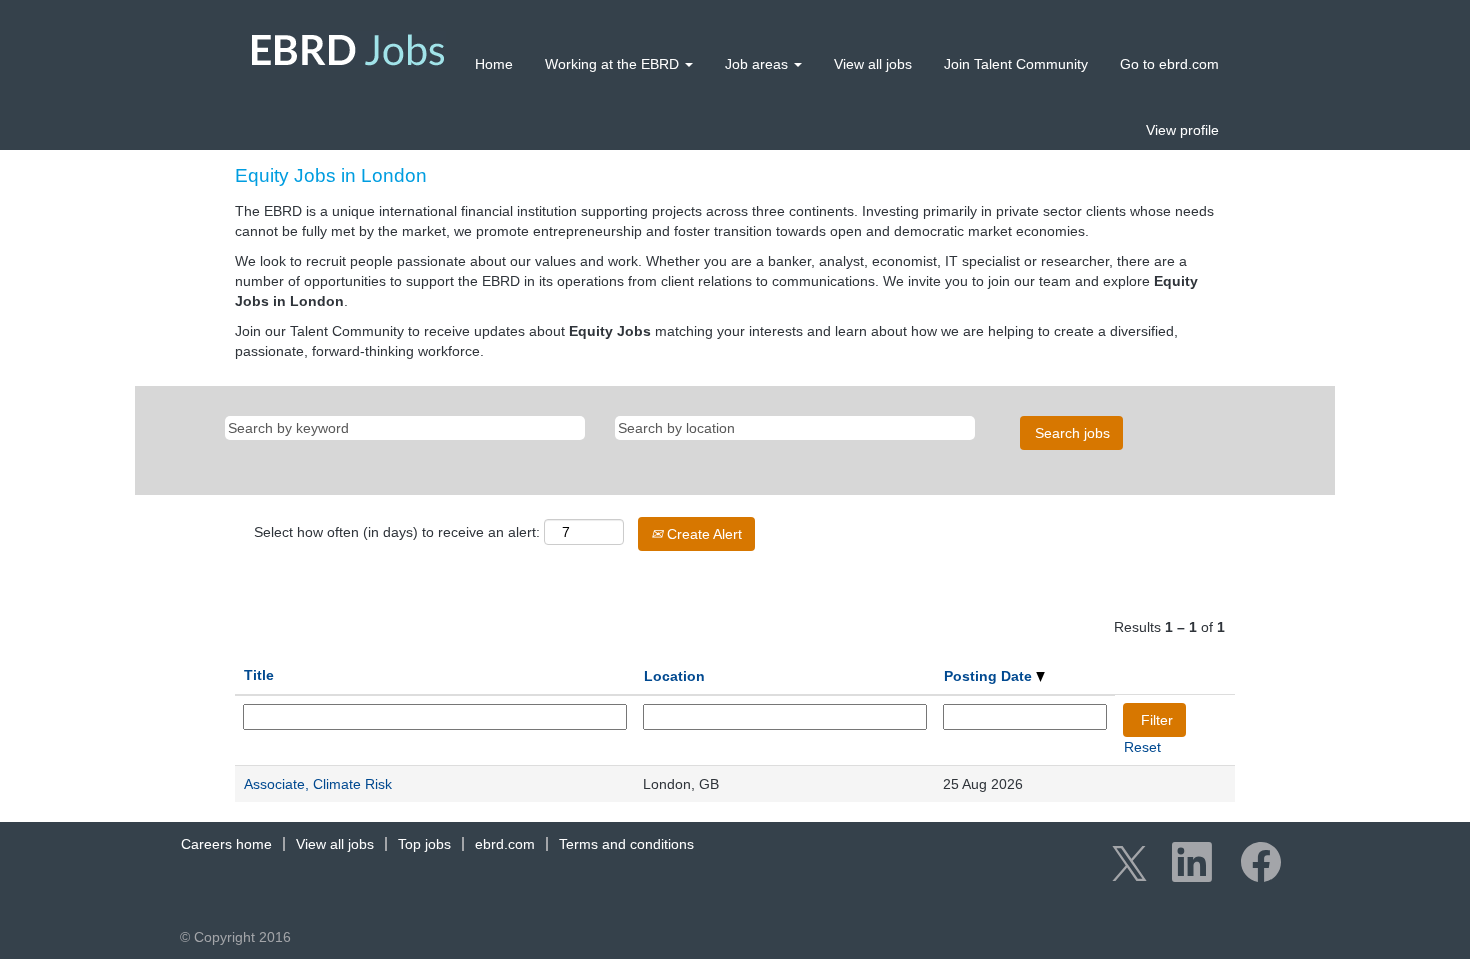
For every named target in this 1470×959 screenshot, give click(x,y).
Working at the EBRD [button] (614, 64)
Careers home (226, 844)
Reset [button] (1142, 747)
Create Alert (702, 534)
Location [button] (674, 676)
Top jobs (424, 844)
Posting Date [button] (990, 676)
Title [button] (259, 675)
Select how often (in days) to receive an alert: (397, 532)
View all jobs (873, 64)
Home (494, 64)
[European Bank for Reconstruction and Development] (348, 49)
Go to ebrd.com (1169, 64)
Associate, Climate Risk (318, 784)
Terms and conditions (626, 844)
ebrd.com (505, 844)
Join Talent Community (1016, 64)
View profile (1182, 130)
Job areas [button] (758, 64)
